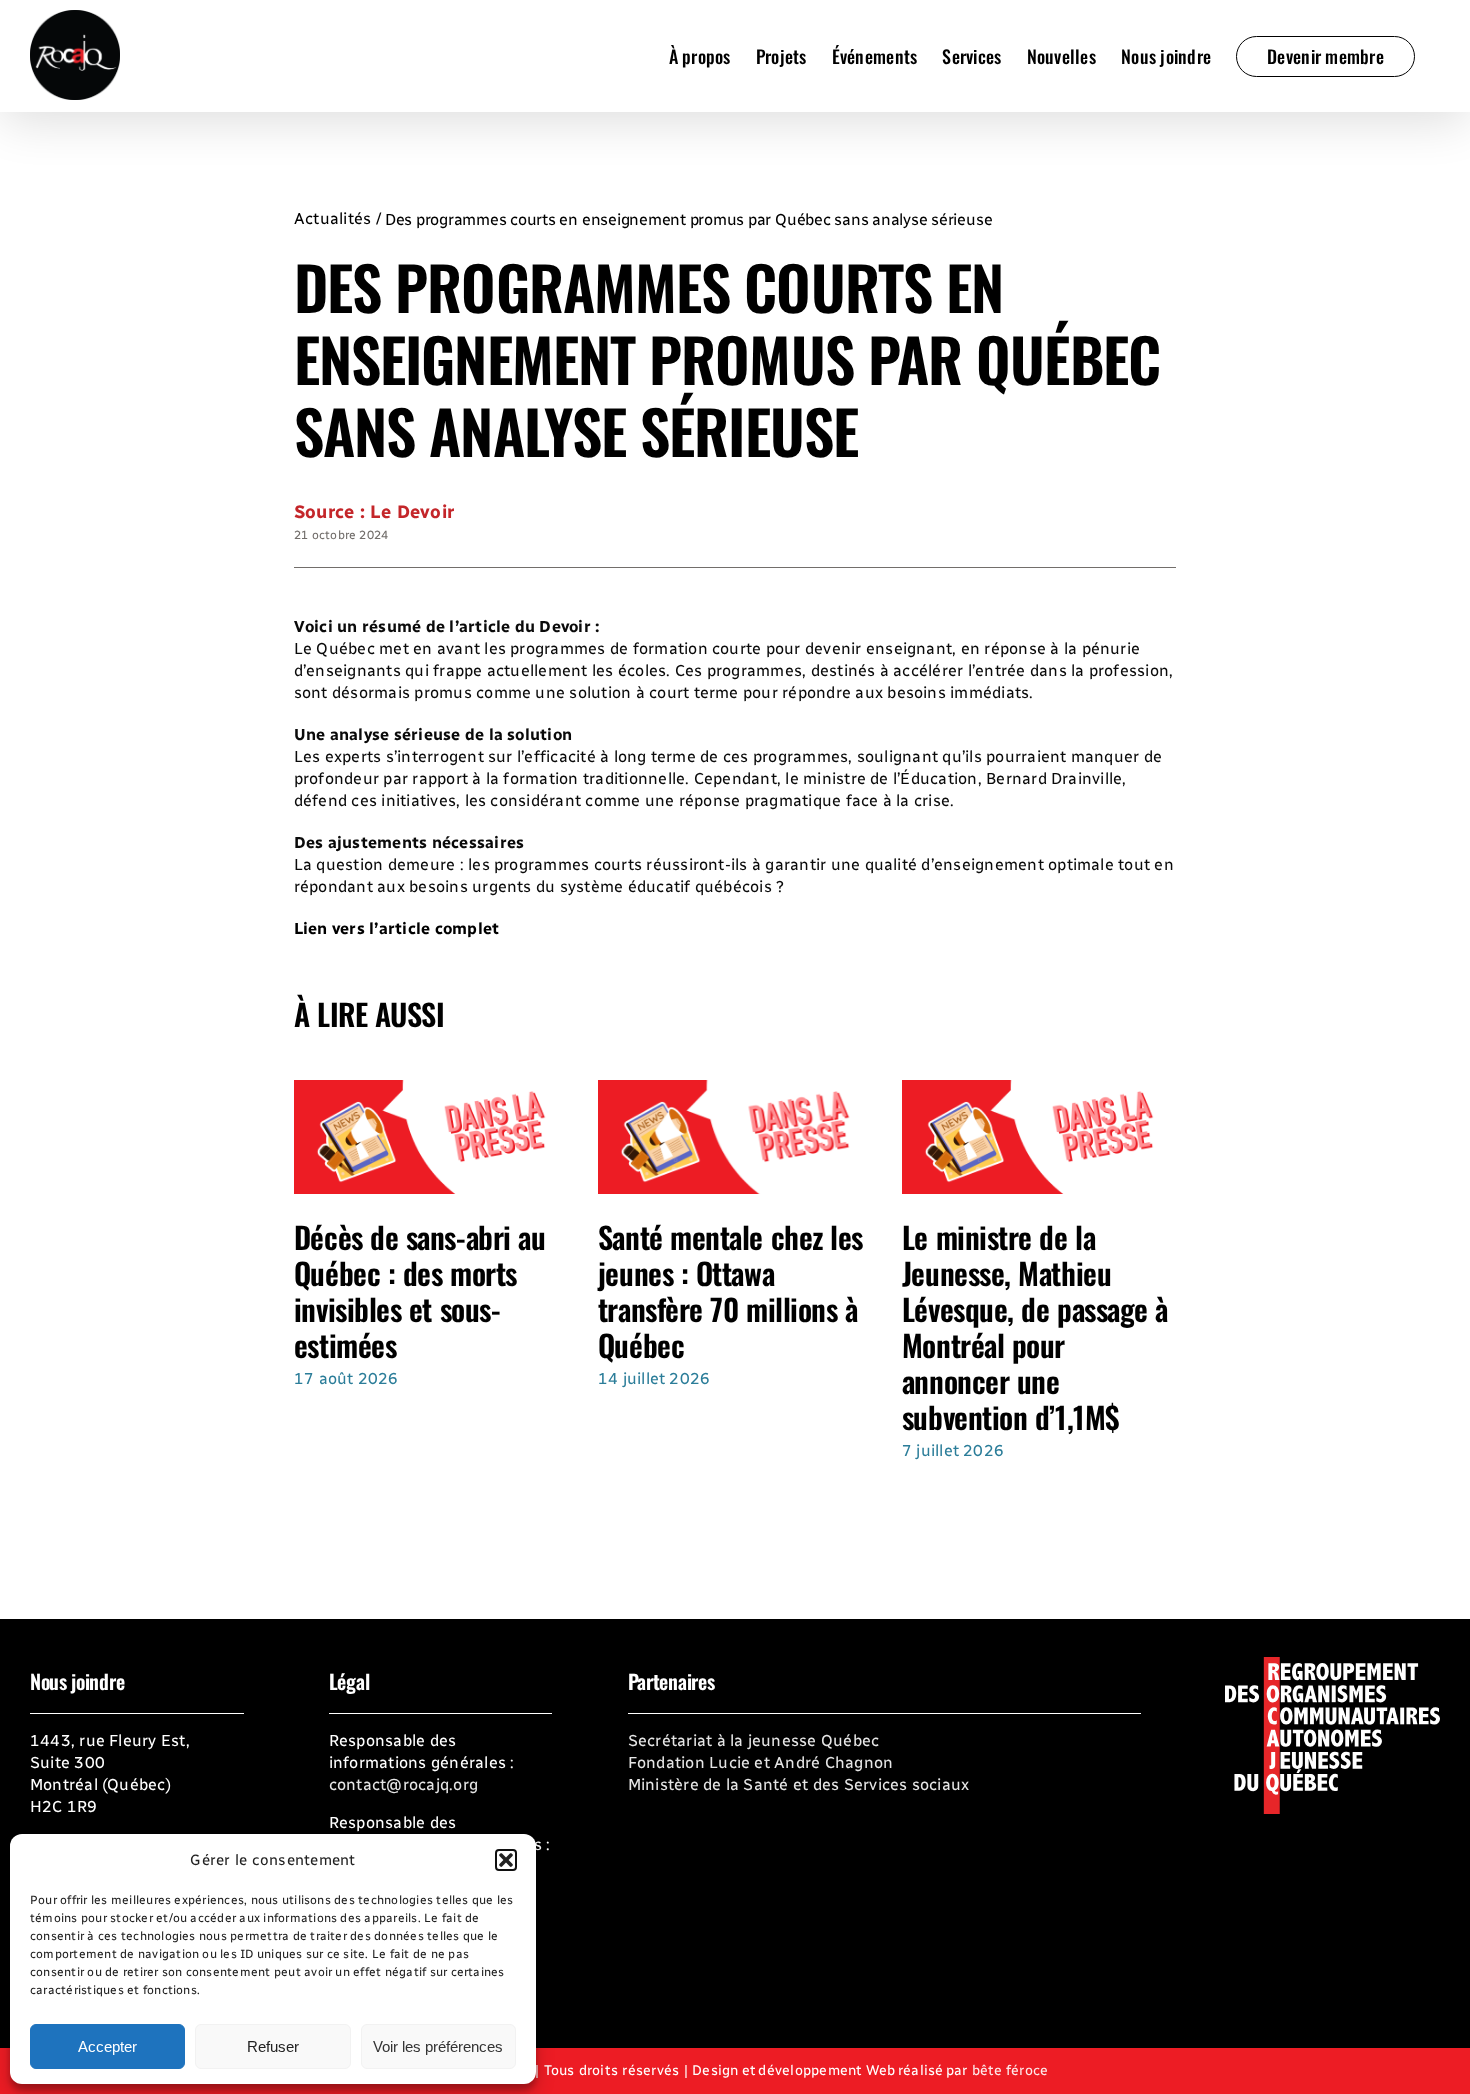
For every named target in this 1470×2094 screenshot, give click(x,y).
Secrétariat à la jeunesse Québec (754, 1740)
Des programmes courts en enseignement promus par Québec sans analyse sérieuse (689, 219)
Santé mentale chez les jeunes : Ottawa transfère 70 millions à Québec (730, 1290)
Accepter (107, 2046)
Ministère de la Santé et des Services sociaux (799, 1784)
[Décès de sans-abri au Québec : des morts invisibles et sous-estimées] (431, 1089)
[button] (506, 1860)
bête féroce (1010, 2070)
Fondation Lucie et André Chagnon (761, 1762)
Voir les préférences (438, 2046)
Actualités (332, 218)
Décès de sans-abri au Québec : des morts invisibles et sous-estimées (420, 1290)
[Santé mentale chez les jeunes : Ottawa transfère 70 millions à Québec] (735, 1089)
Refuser (273, 2046)
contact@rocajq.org (403, 1784)
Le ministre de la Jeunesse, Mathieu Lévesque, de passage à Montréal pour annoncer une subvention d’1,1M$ (1035, 1326)
